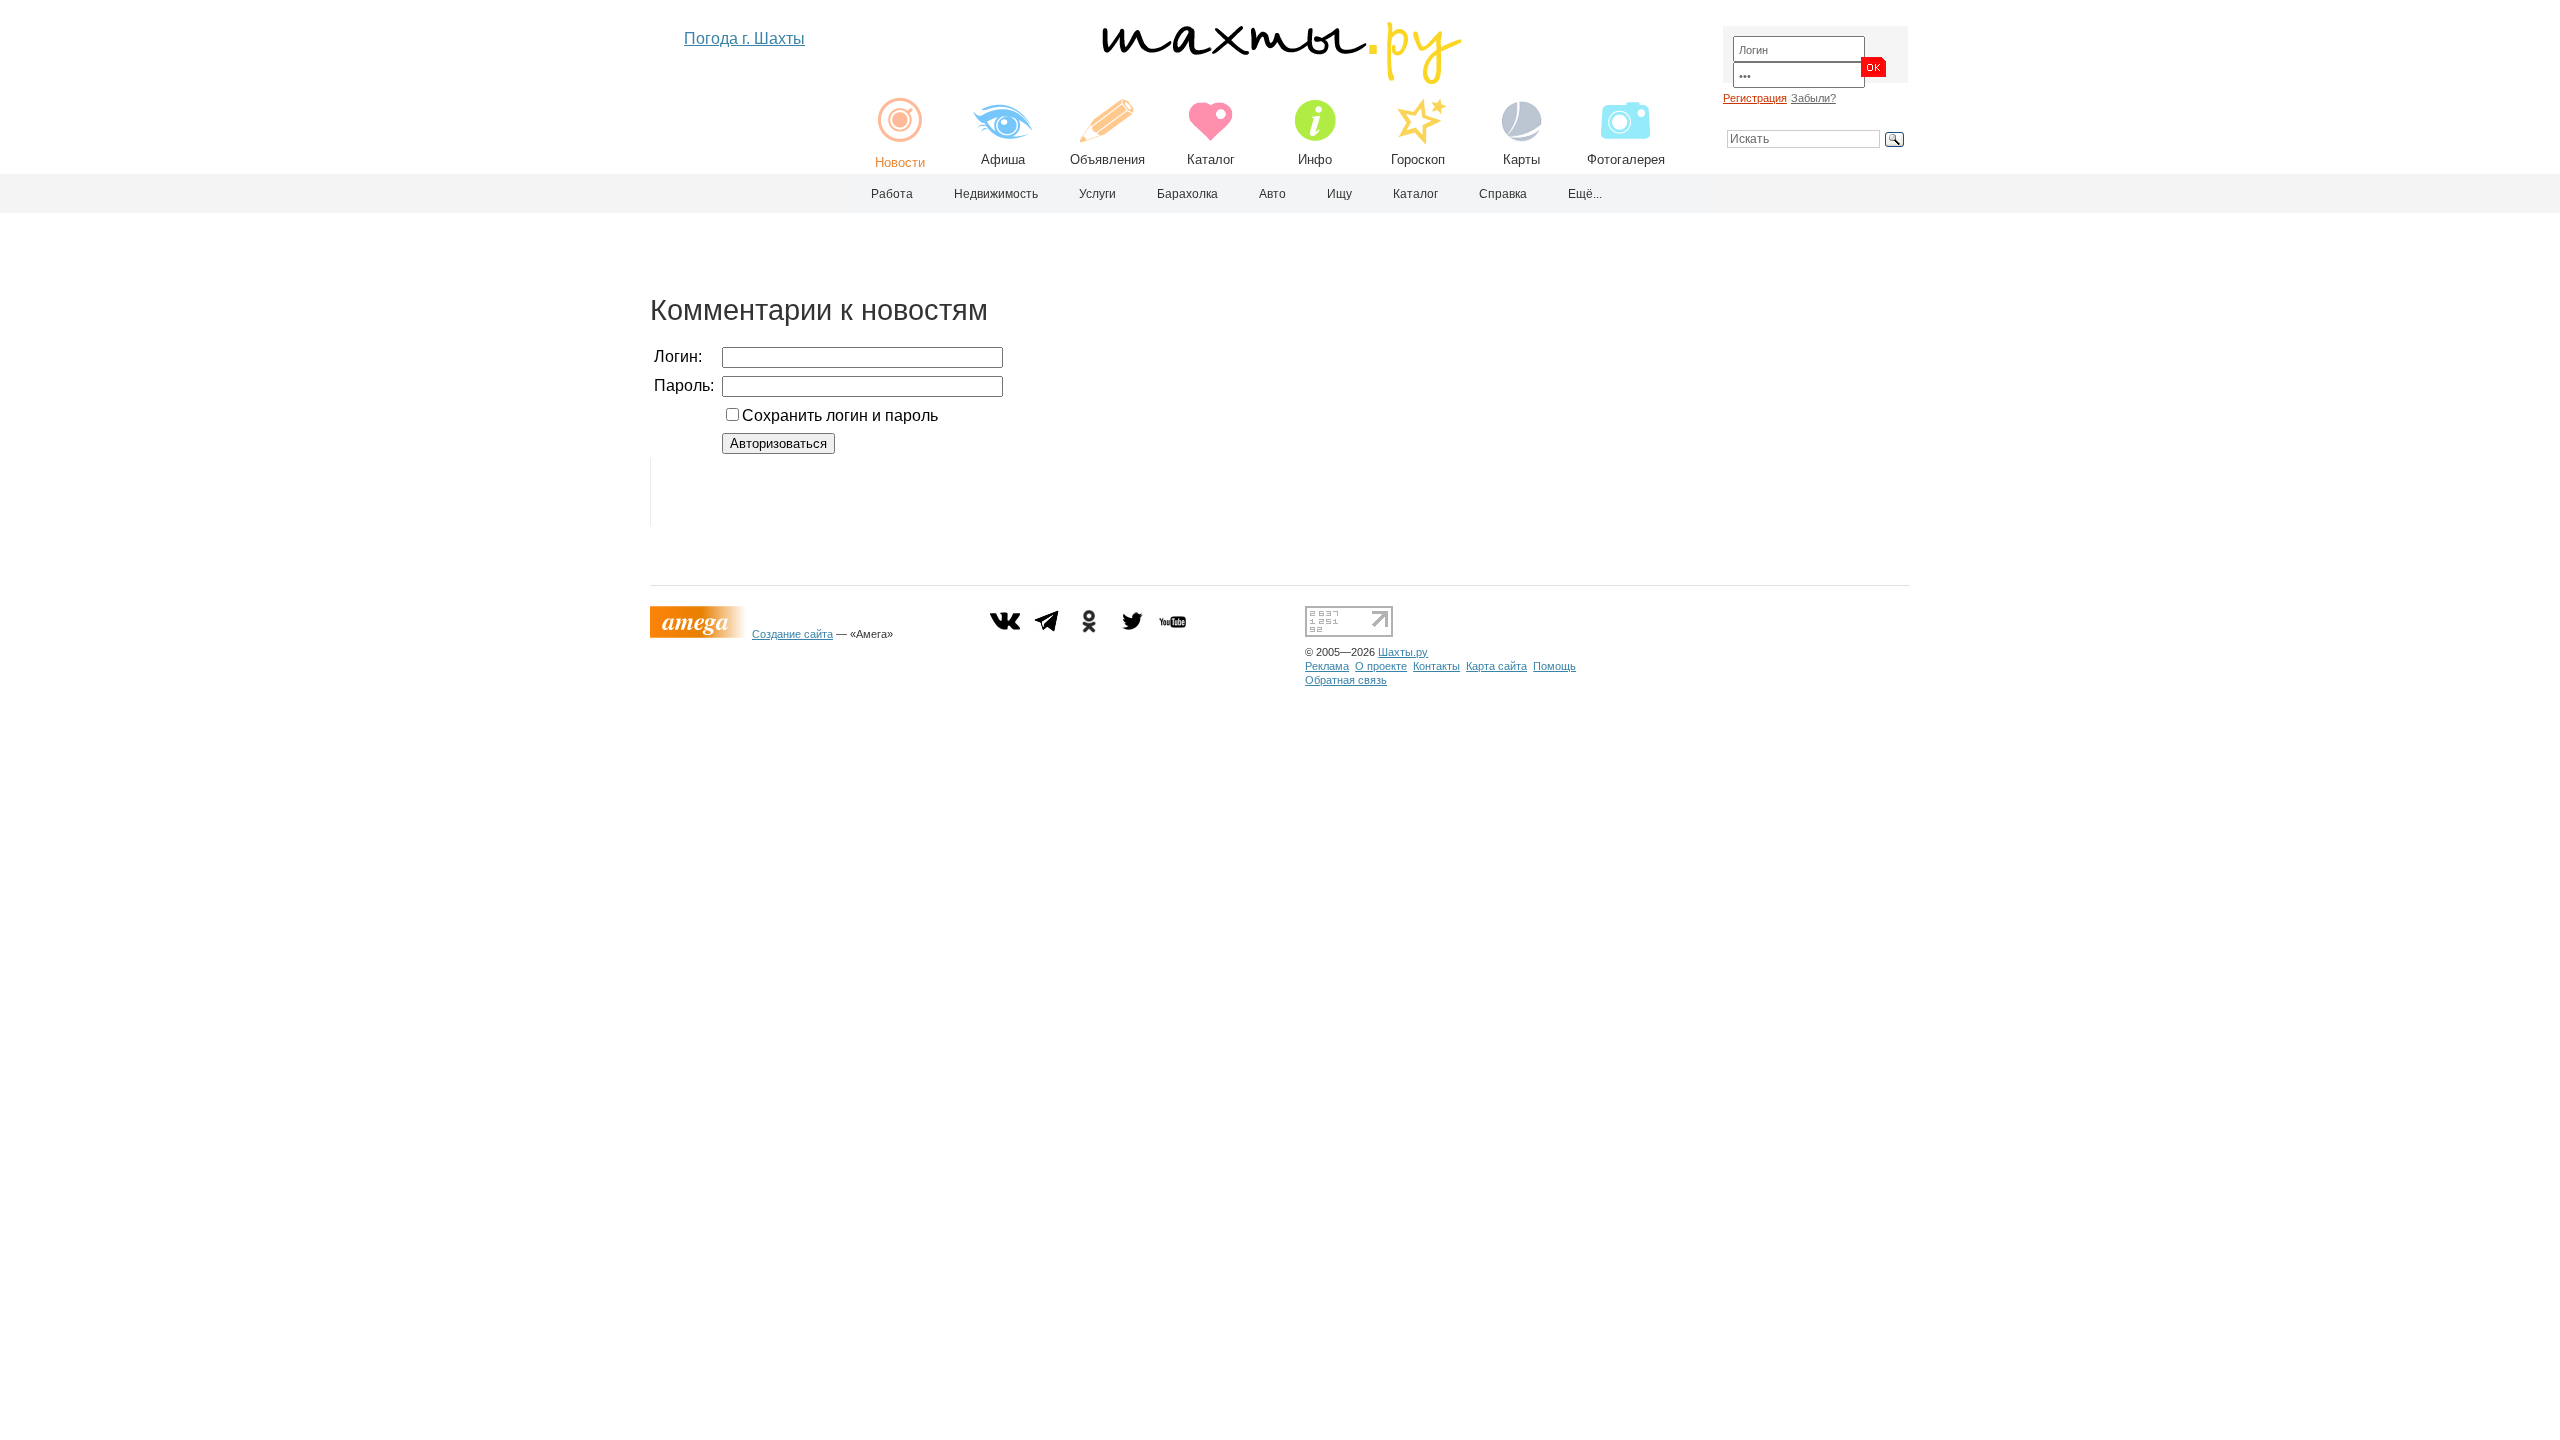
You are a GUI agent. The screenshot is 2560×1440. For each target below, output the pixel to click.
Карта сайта (1496, 666)
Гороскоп (1418, 159)
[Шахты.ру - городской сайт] (1280, 79)
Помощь (1554, 666)
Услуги (1097, 194)
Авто (1272, 194)
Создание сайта (792, 634)
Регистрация (1755, 98)
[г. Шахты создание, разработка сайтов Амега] (701, 634)
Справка (1503, 194)
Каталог (1211, 159)
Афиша (1003, 159)
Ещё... (1585, 194)
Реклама (1327, 666)
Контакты (1436, 666)
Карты (1521, 159)
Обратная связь (1346, 680)
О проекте (1381, 666)
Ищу (1339, 194)
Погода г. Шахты (744, 38)
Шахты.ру (1403, 652)
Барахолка (1187, 194)
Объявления (1107, 159)
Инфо (1315, 159)
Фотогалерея (1626, 159)
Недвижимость (996, 194)
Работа (892, 194)
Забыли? (1813, 98)
